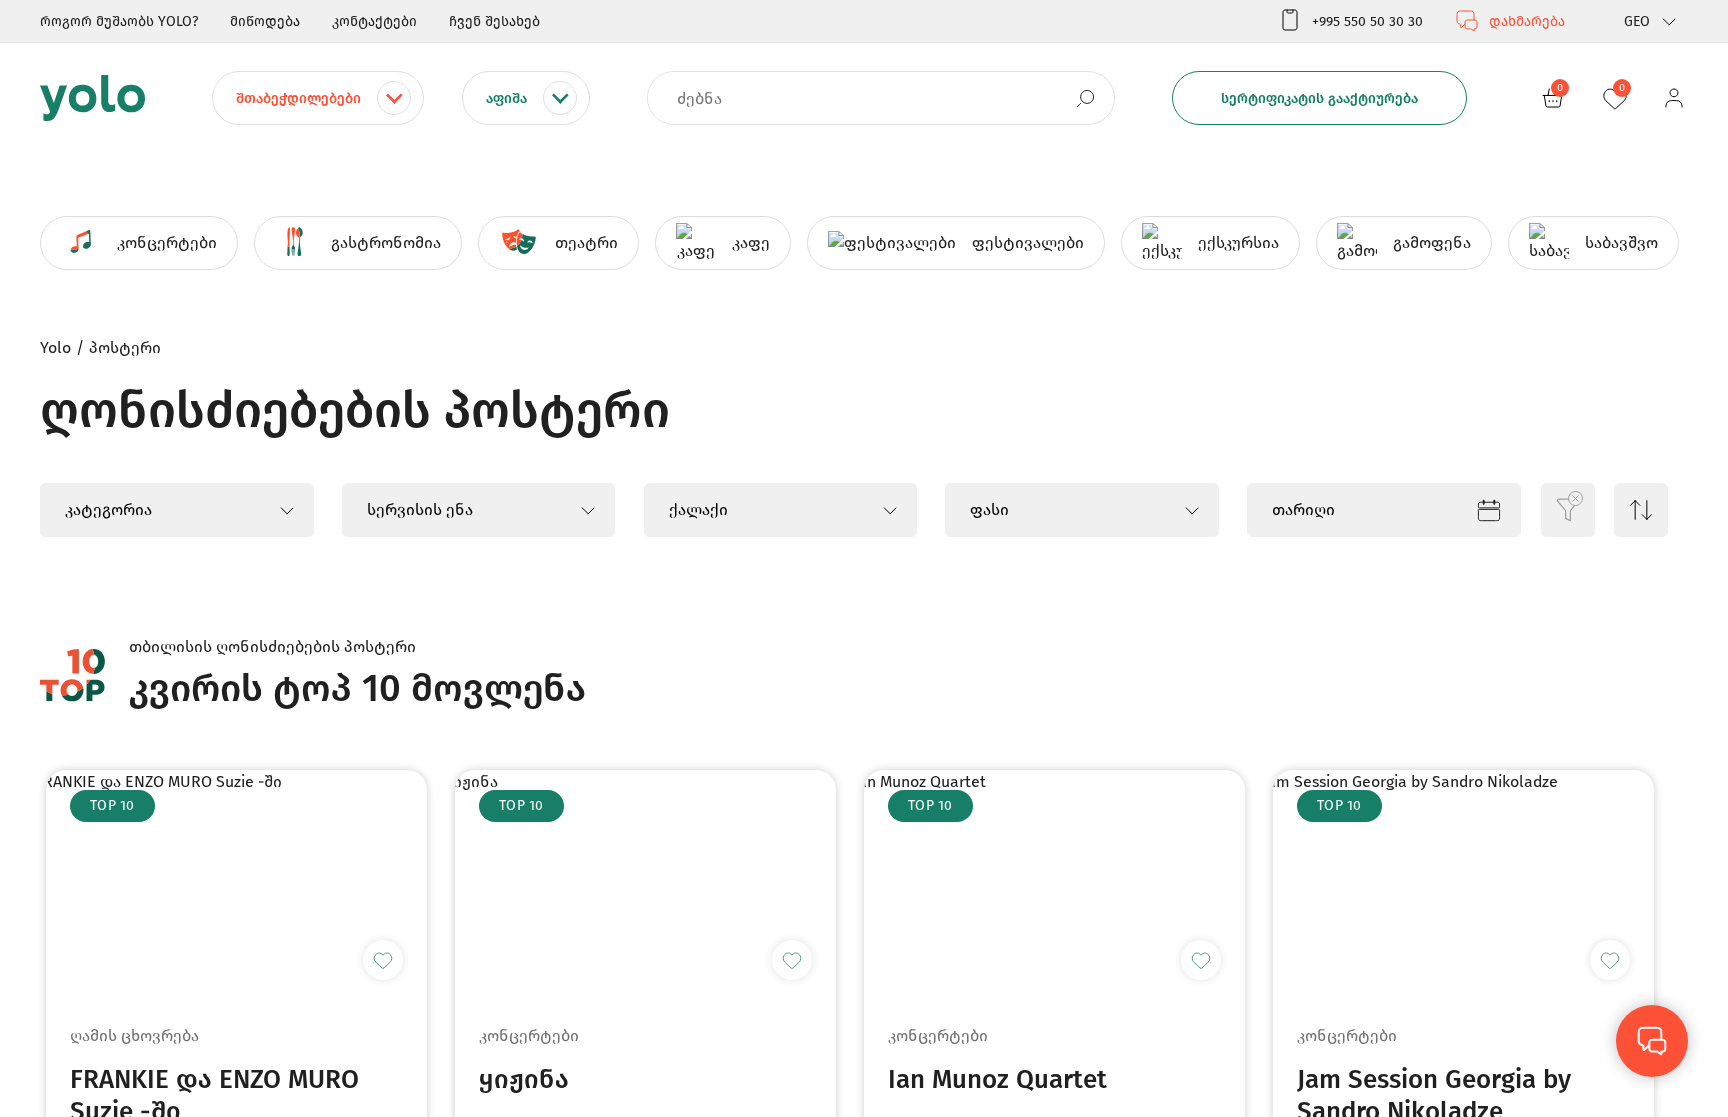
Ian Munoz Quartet (997, 1079)
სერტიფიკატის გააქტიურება (1319, 98)
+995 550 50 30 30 (1367, 21)
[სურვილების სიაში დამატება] (383, 960)
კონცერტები (529, 1035)
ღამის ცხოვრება (134, 1035)
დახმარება (1527, 21)
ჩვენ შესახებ (494, 21)
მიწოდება (265, 21)
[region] (864, 558)
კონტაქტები (374, 21)
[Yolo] (92, 98)
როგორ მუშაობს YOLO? (119, 21)
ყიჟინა (524, 1079)
